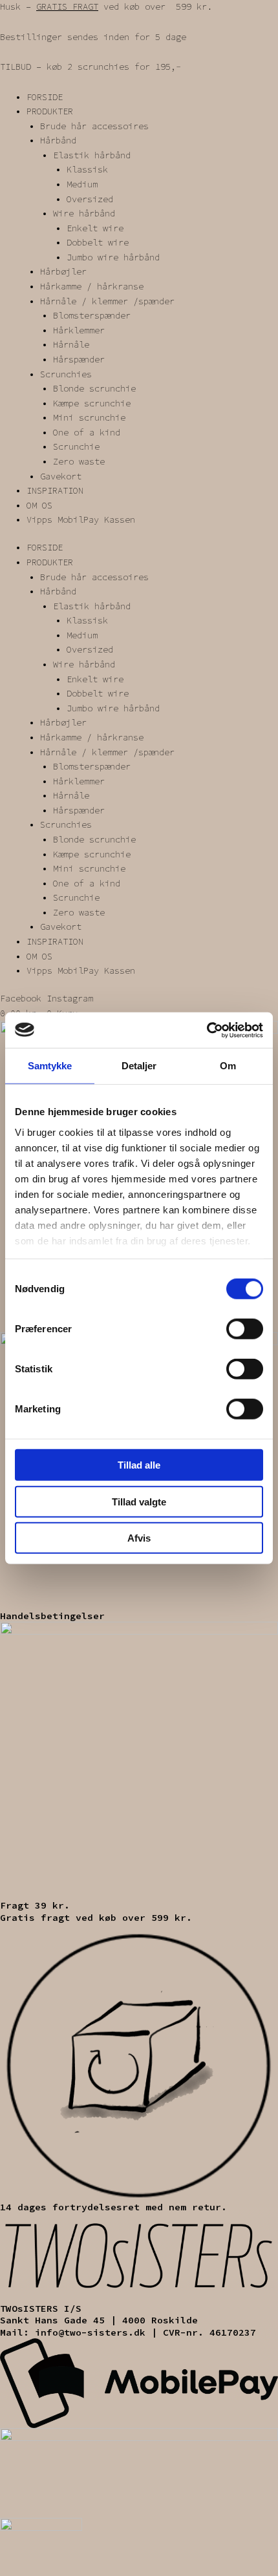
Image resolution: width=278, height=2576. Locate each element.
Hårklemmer (79, 330)
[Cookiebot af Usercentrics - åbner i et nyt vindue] (207, 1030)
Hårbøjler (63, 272)
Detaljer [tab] (139, 1066)
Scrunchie (76, 447)
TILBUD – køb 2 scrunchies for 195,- (91, 67)
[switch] (245, 1329)
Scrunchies (66, 374)
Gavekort (61, 476)
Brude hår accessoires (94, 126)
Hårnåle (71, 345)
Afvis (139, 1538)
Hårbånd (58, 141)
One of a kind (87, 433)
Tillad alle (139, 1465)
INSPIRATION (55, 491)
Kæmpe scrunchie (92, 403)
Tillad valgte (139, 1501)
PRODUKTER (50, 111)
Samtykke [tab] (50, 1066)
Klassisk (87, 170)
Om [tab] (228, 1066)
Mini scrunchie (89, 418)
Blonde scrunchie (94, 389)
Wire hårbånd (84, 214)
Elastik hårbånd (92, 155)
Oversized (90, 199)
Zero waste (79, 462)
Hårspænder (79, 360)
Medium (82, 184)
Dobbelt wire (98, 243)
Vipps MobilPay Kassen (81, 520)
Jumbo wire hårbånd (113, 257)
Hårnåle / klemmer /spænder (107, 301)
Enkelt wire (95, 228)
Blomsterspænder (92, 316)
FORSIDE (45, 97)
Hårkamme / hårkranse (92, 287)
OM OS (39, 506)
